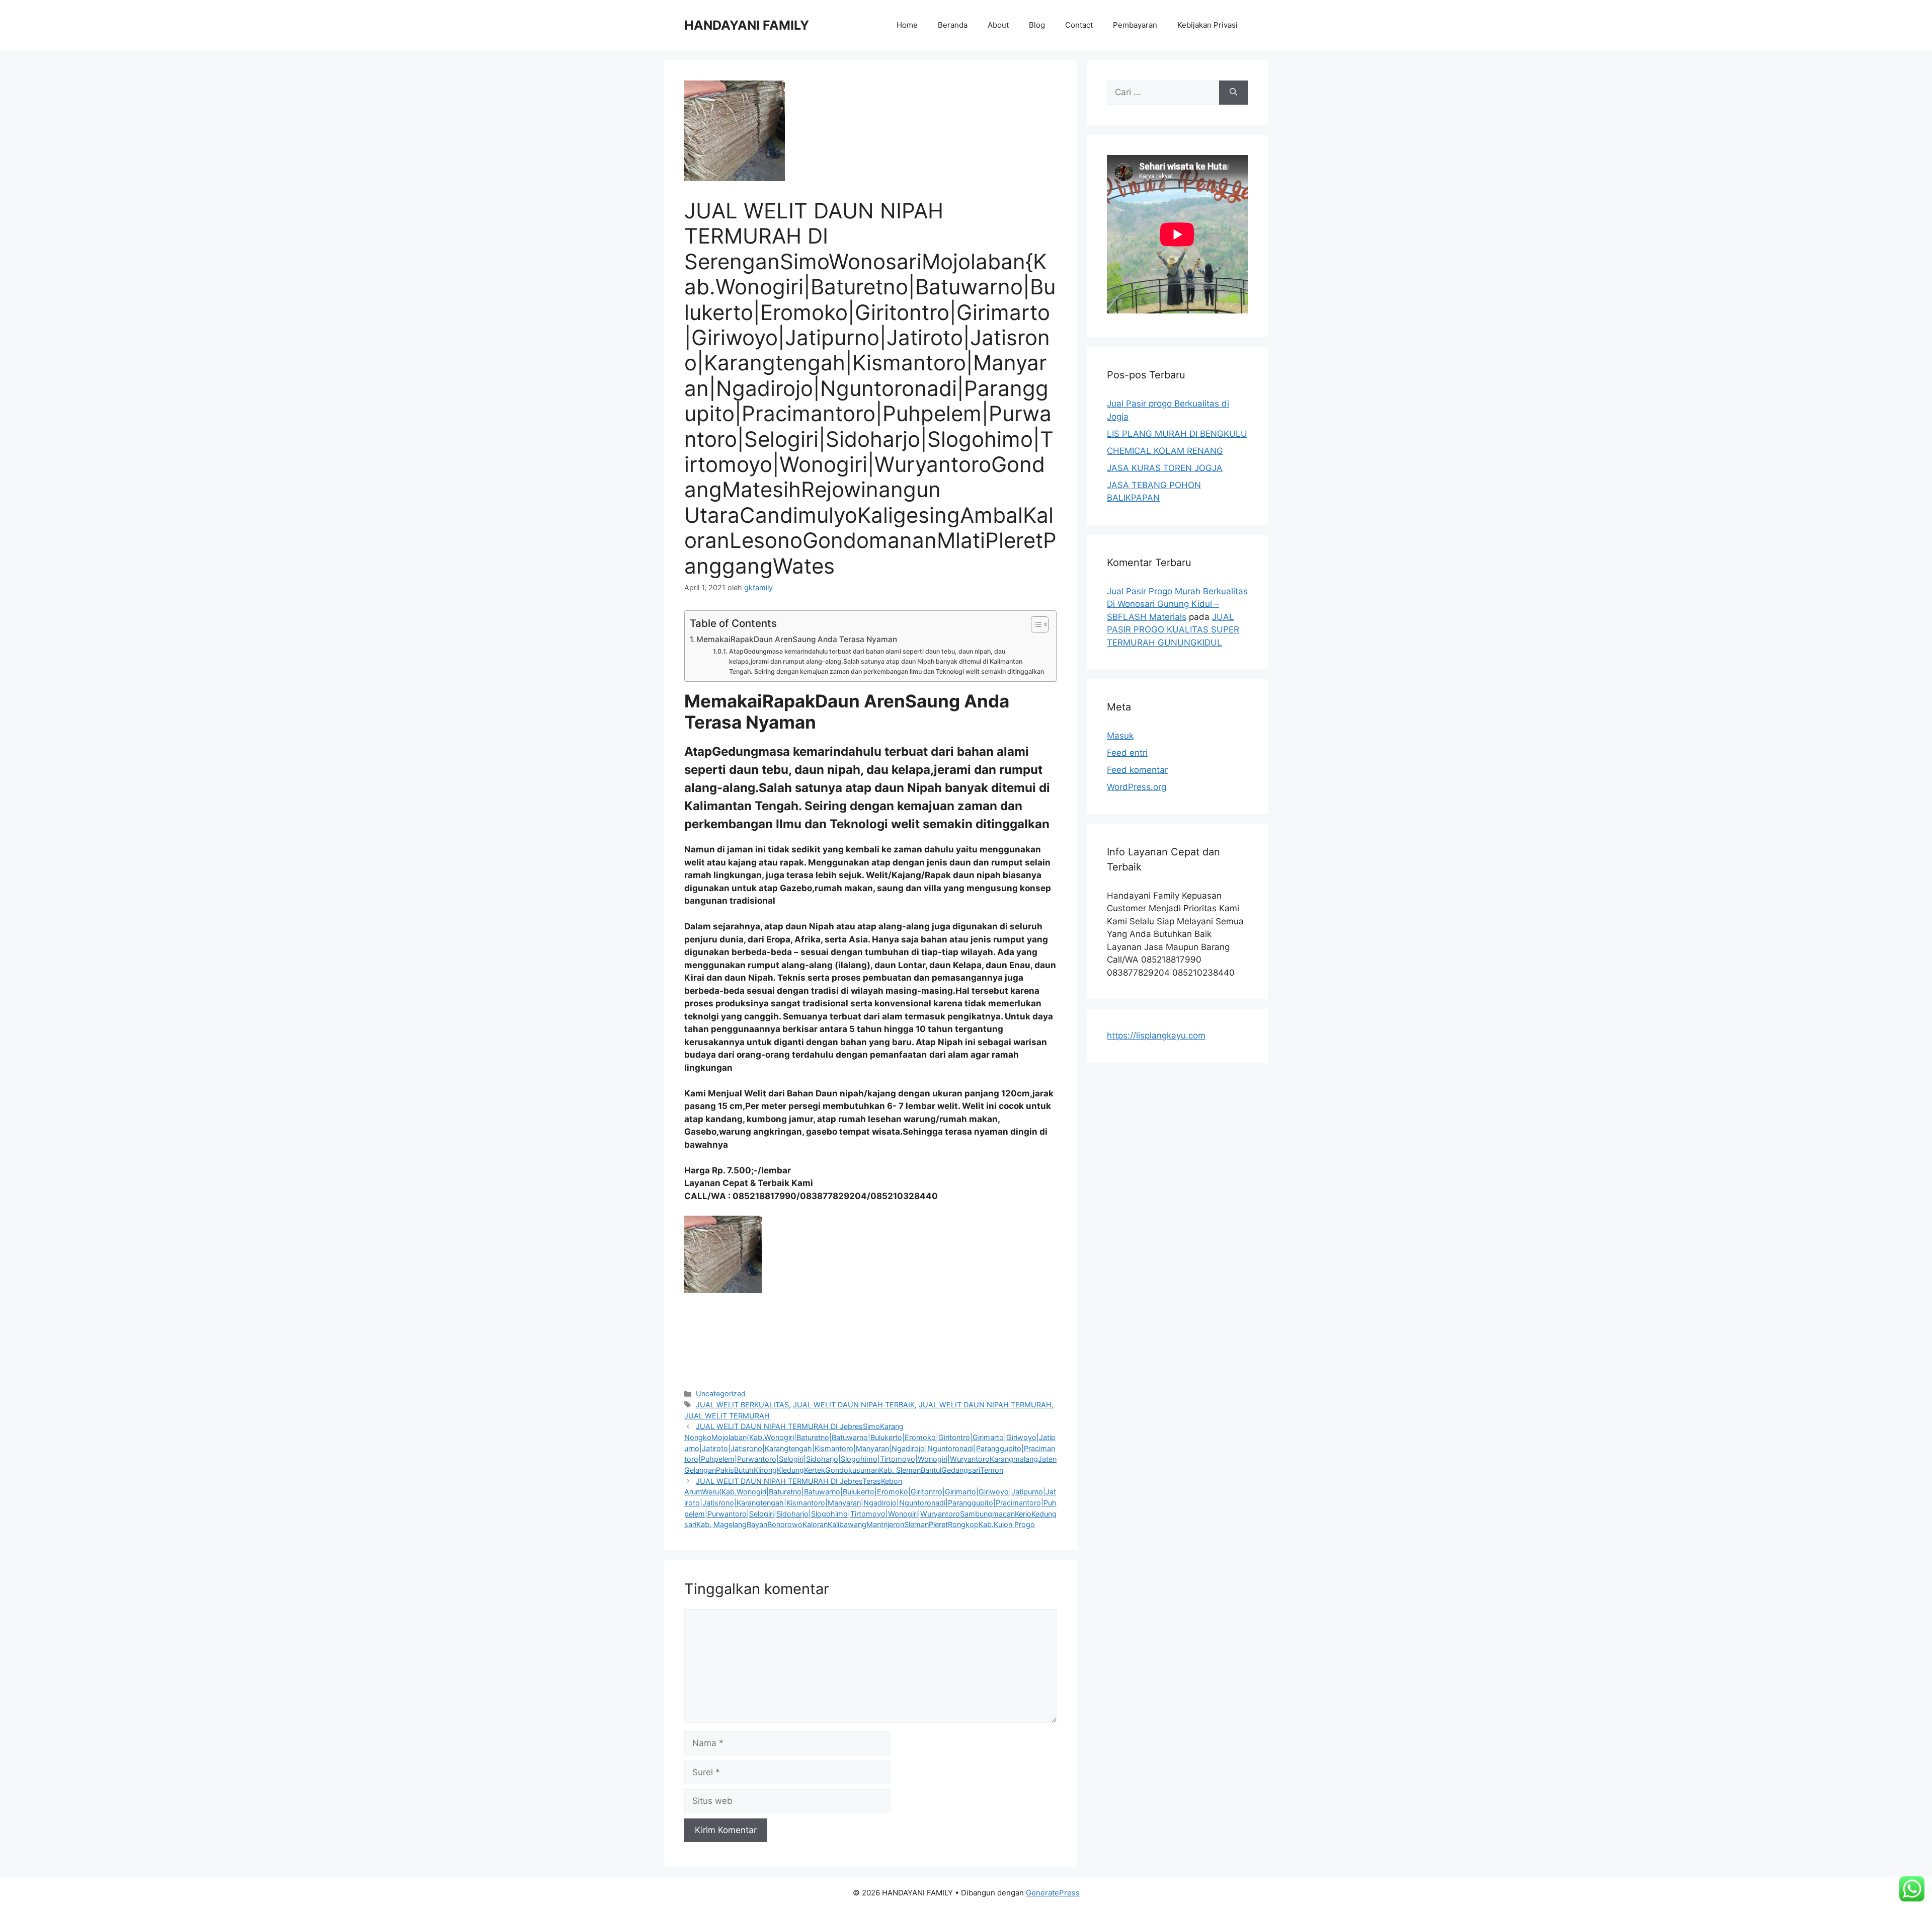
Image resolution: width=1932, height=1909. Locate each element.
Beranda (953, 25)
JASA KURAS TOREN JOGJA (1165, 468)
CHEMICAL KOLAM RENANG (1165, 451)
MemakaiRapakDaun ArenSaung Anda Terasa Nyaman (797, 639)
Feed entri (1127, 753)
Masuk (1120, 736)
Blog (1037, 25)
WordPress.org (1137, 787)
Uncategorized (721, 1394)
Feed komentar (1137, 770)
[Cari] (1233, 93)
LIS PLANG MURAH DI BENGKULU (1177, 434)
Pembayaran (1135, 25)
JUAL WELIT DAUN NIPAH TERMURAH (985, 1405)
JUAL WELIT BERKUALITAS (742, 1405)
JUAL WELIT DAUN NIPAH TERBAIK (854, 1405)
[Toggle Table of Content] (1035, 624)
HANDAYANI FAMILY (747, 25)
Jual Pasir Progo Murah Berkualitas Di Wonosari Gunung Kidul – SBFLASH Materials (1177, 604)
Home (907, 25)
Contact (1079, 25)
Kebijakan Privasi (1207, 25)
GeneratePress (1053, 1893)
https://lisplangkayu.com (1156, 1036)
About (998, 25)
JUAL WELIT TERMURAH (727, 1416)
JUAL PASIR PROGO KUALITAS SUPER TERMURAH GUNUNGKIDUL (1173, 630)
